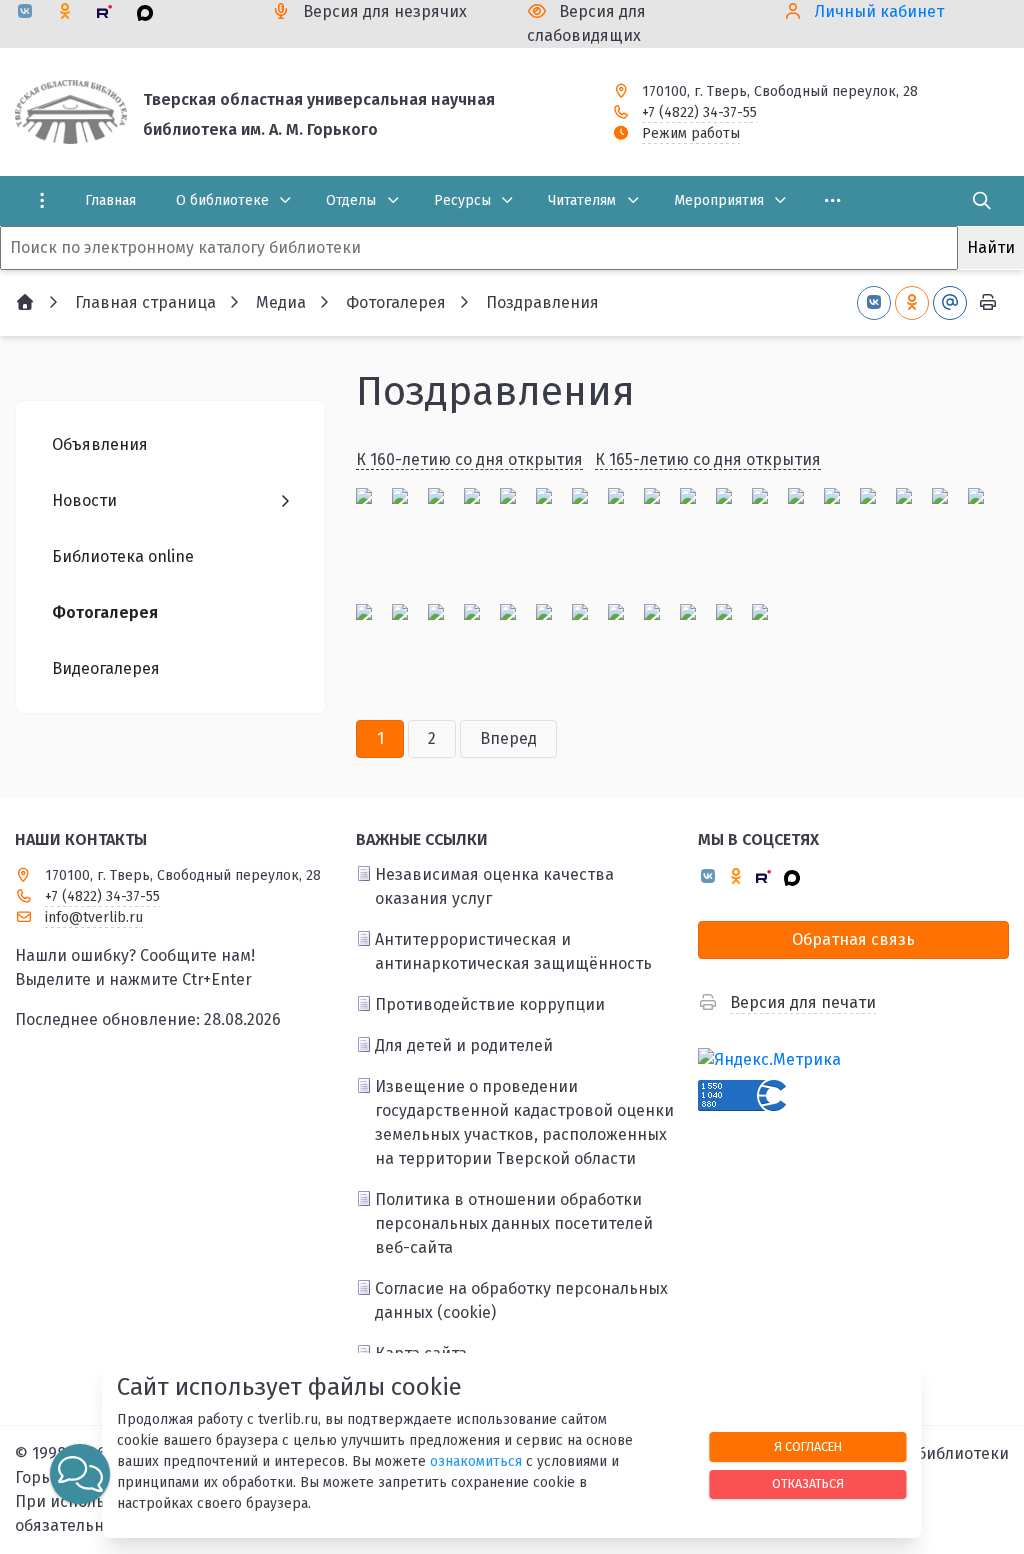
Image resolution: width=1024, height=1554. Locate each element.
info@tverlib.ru (94, 917)
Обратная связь (853, 939)
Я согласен (808, 1446)
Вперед (508, 738)
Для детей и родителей (464, 1045)
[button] (80, 1474)
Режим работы (691, 133)
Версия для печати (803, 1002)
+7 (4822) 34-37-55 (699, 112)
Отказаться (808, 1483)
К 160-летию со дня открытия (469, 459)
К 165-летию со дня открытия (708, 459)
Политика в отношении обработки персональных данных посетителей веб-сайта (514, 1223)
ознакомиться (476, 1461)
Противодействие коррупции (490, 1004)
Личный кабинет (879, 11)
